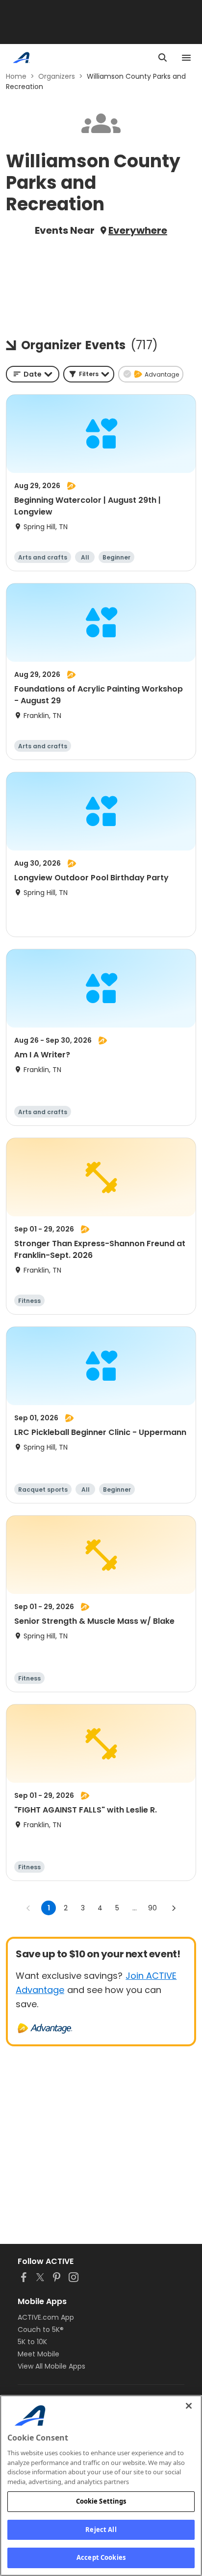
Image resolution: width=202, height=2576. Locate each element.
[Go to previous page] (28, 1908)
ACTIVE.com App (46, 2317)
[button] (89, 374)
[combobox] (33, 374)
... (135, 1908)
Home (16, 76)
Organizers (57, 76)
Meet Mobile (38, 2354)
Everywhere (138, 230)
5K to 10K (32, 2342)
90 (152, 1908)
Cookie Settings (101, 2501)
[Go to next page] (174, 1908)
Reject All (101, 2530)
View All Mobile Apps (51, 2366)
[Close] (189, 2406)
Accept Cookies (101, 2557)
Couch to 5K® (41, 2330)
